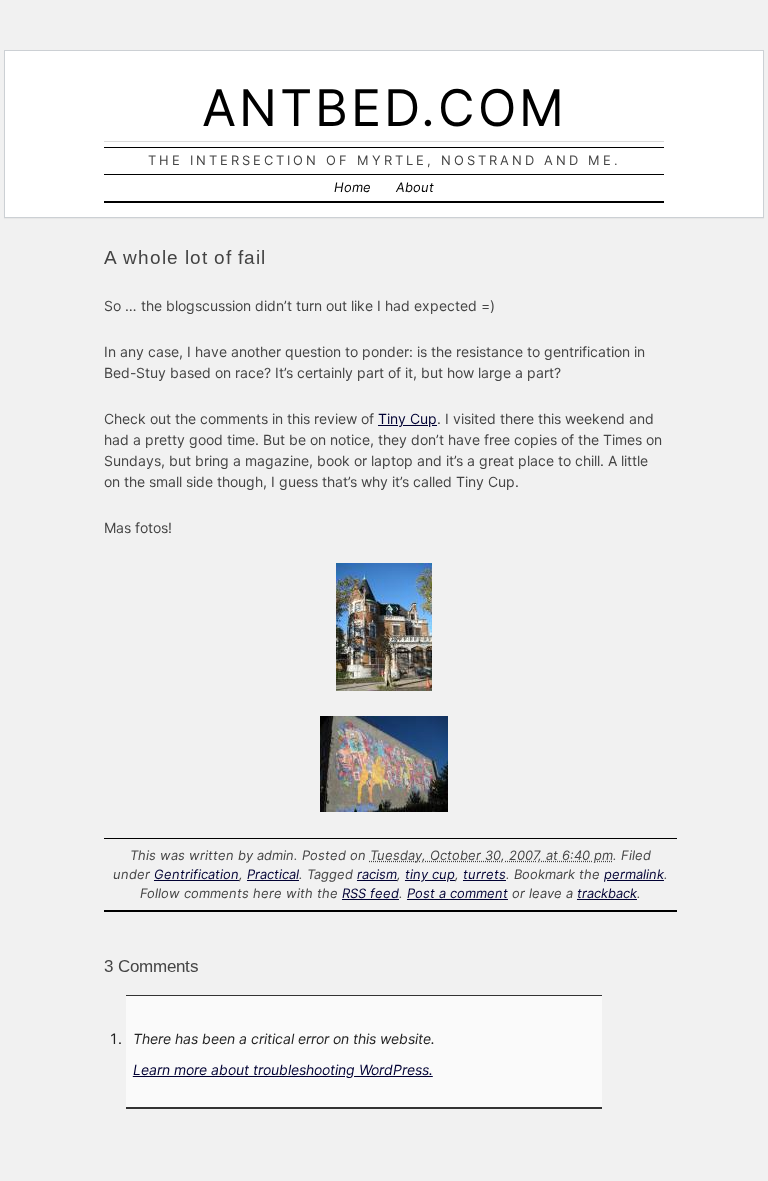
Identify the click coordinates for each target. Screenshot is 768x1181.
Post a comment (457, 893)
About (415, 187)
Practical (273, 874)
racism (377, 874)
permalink (634, 874)
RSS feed (370, 893)
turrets (484, 874)
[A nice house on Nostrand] (384, 685)
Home (352, 187)
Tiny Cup (407, 418)
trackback (607, 893)
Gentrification (196, 874)
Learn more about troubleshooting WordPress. (283, 1069)
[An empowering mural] (384, 806)
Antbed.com (384, 107)
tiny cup (430, 874)
